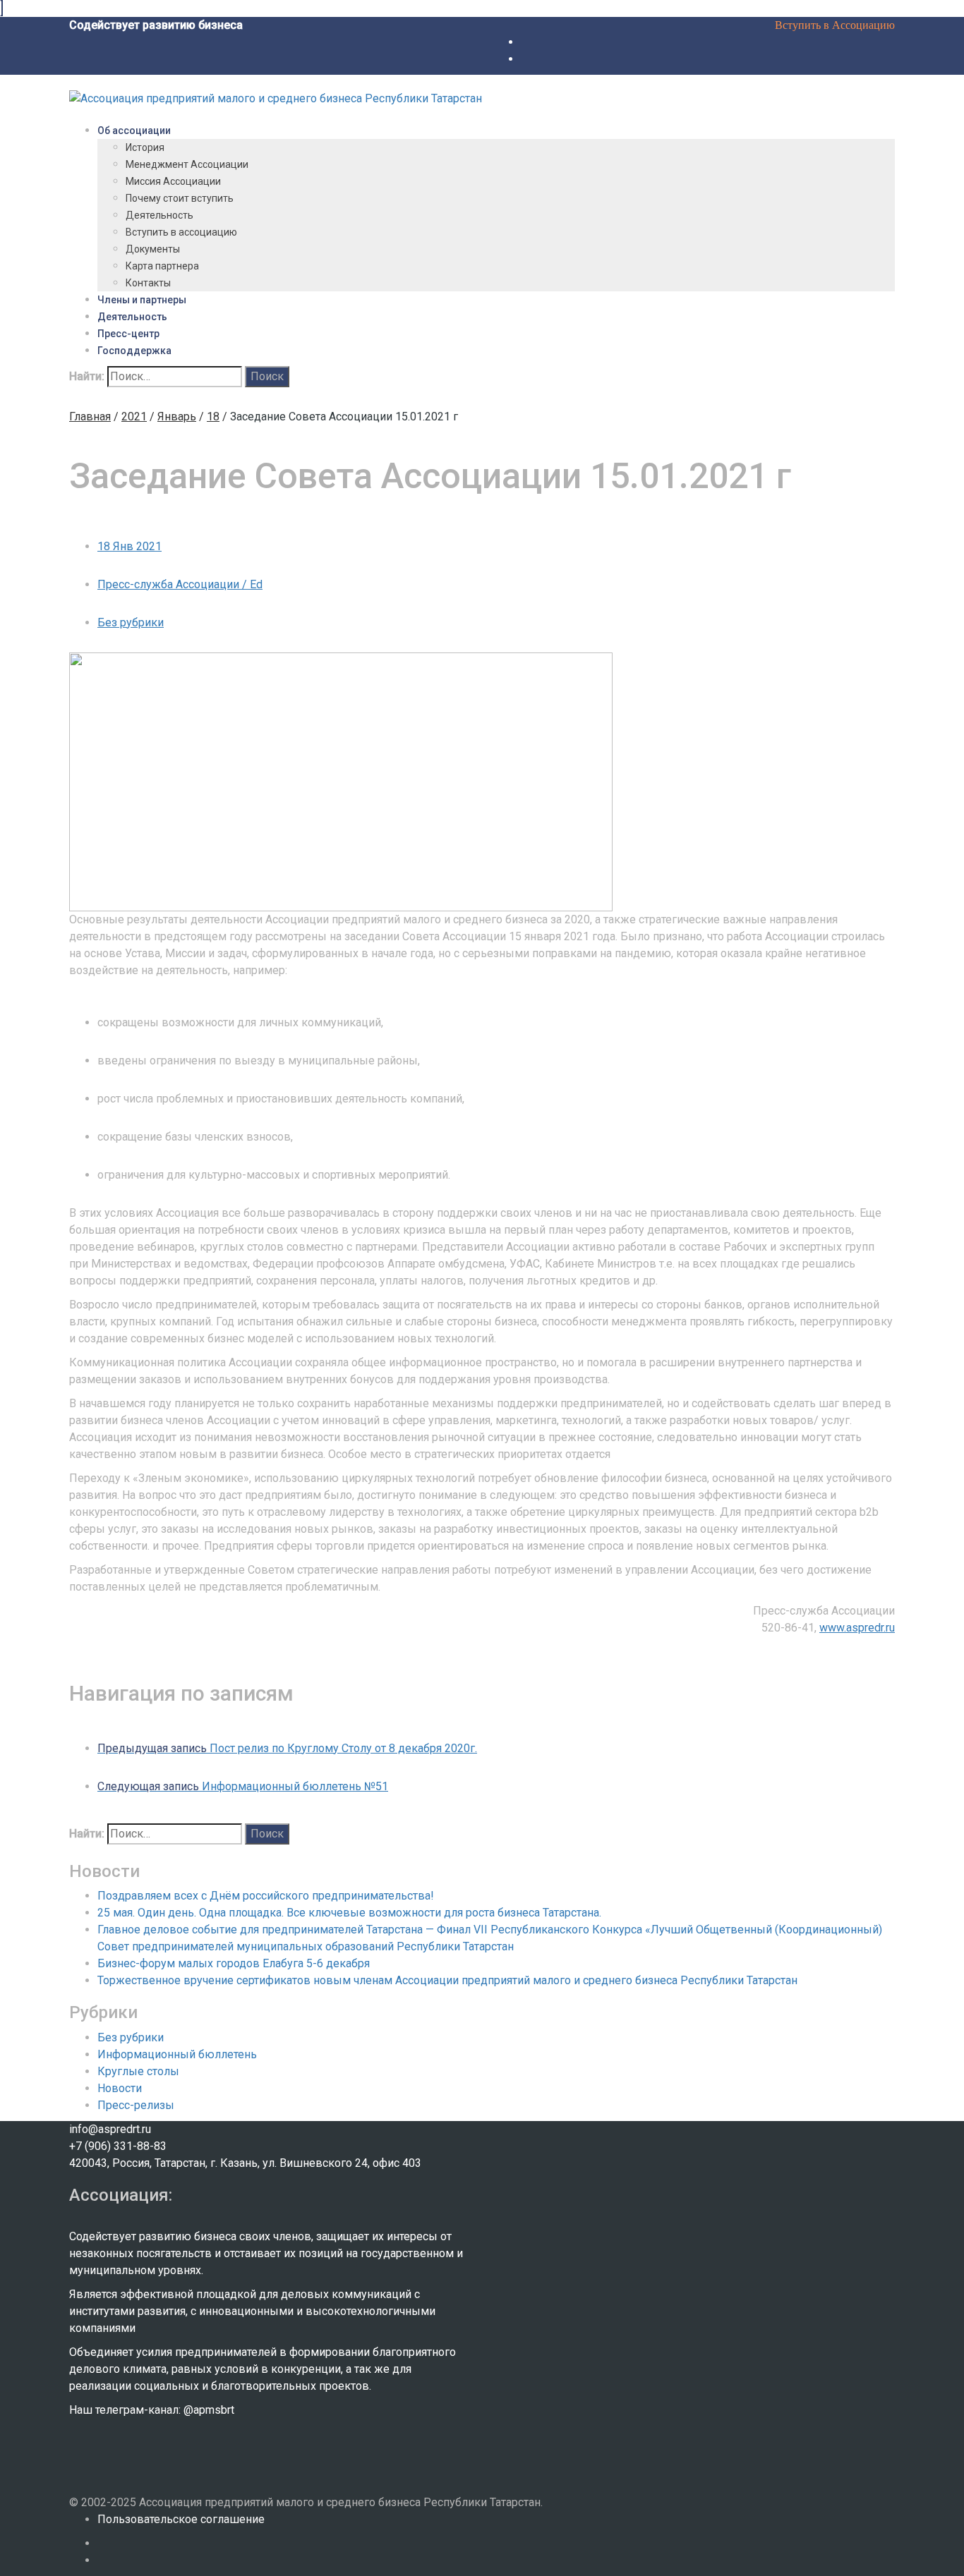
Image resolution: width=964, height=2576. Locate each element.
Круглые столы (138, 2071)
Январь (177, 417)
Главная (90, 417)
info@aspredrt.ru (110, 2129)
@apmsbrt (209, 2410)
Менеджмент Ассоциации (187, 164)
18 (213, 417)
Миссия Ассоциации (173, 181)
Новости (120, 2088)
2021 (134, 417)
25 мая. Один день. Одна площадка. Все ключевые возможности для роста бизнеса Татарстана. (349, 1913)
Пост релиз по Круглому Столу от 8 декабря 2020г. (287, 1748)
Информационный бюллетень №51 (243, 1786)
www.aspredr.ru (857, 1628)
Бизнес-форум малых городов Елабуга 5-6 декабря (234, 1963)
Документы (153, 249)
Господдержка (134, 351)
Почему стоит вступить (180, 198)
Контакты (148, 283)
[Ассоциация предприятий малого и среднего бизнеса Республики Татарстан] (276, 98)
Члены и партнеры (142, 300)
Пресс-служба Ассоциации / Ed (180, 584)
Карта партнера (162, 266)
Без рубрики (131, 622)
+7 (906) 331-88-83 (118, 2146)
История (145, 147)
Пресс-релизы (136, 2105)
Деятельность (159, 215)
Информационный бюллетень (177, 2054)
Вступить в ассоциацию (181, 232)
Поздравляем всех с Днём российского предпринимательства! (266, 1896)
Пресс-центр (128, 334)
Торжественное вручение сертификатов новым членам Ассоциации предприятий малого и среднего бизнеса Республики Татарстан (447, 1980)
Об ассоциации (134, 130)
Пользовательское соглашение (181, 2519)
